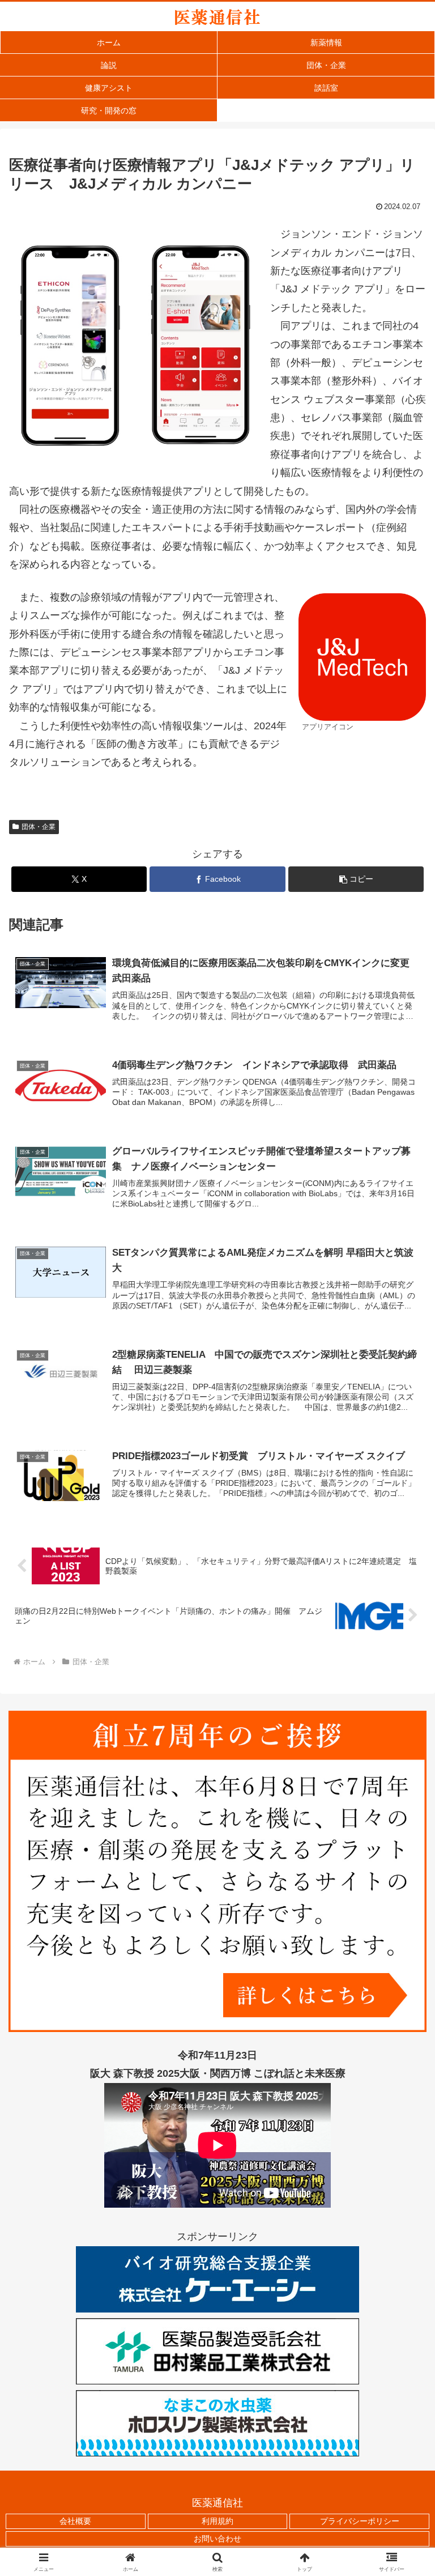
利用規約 (217, 2521)
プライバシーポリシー (360, 2521)
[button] (356, 879)
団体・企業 (39, 827)
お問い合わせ (217, 2539)
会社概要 (75, 2521)
